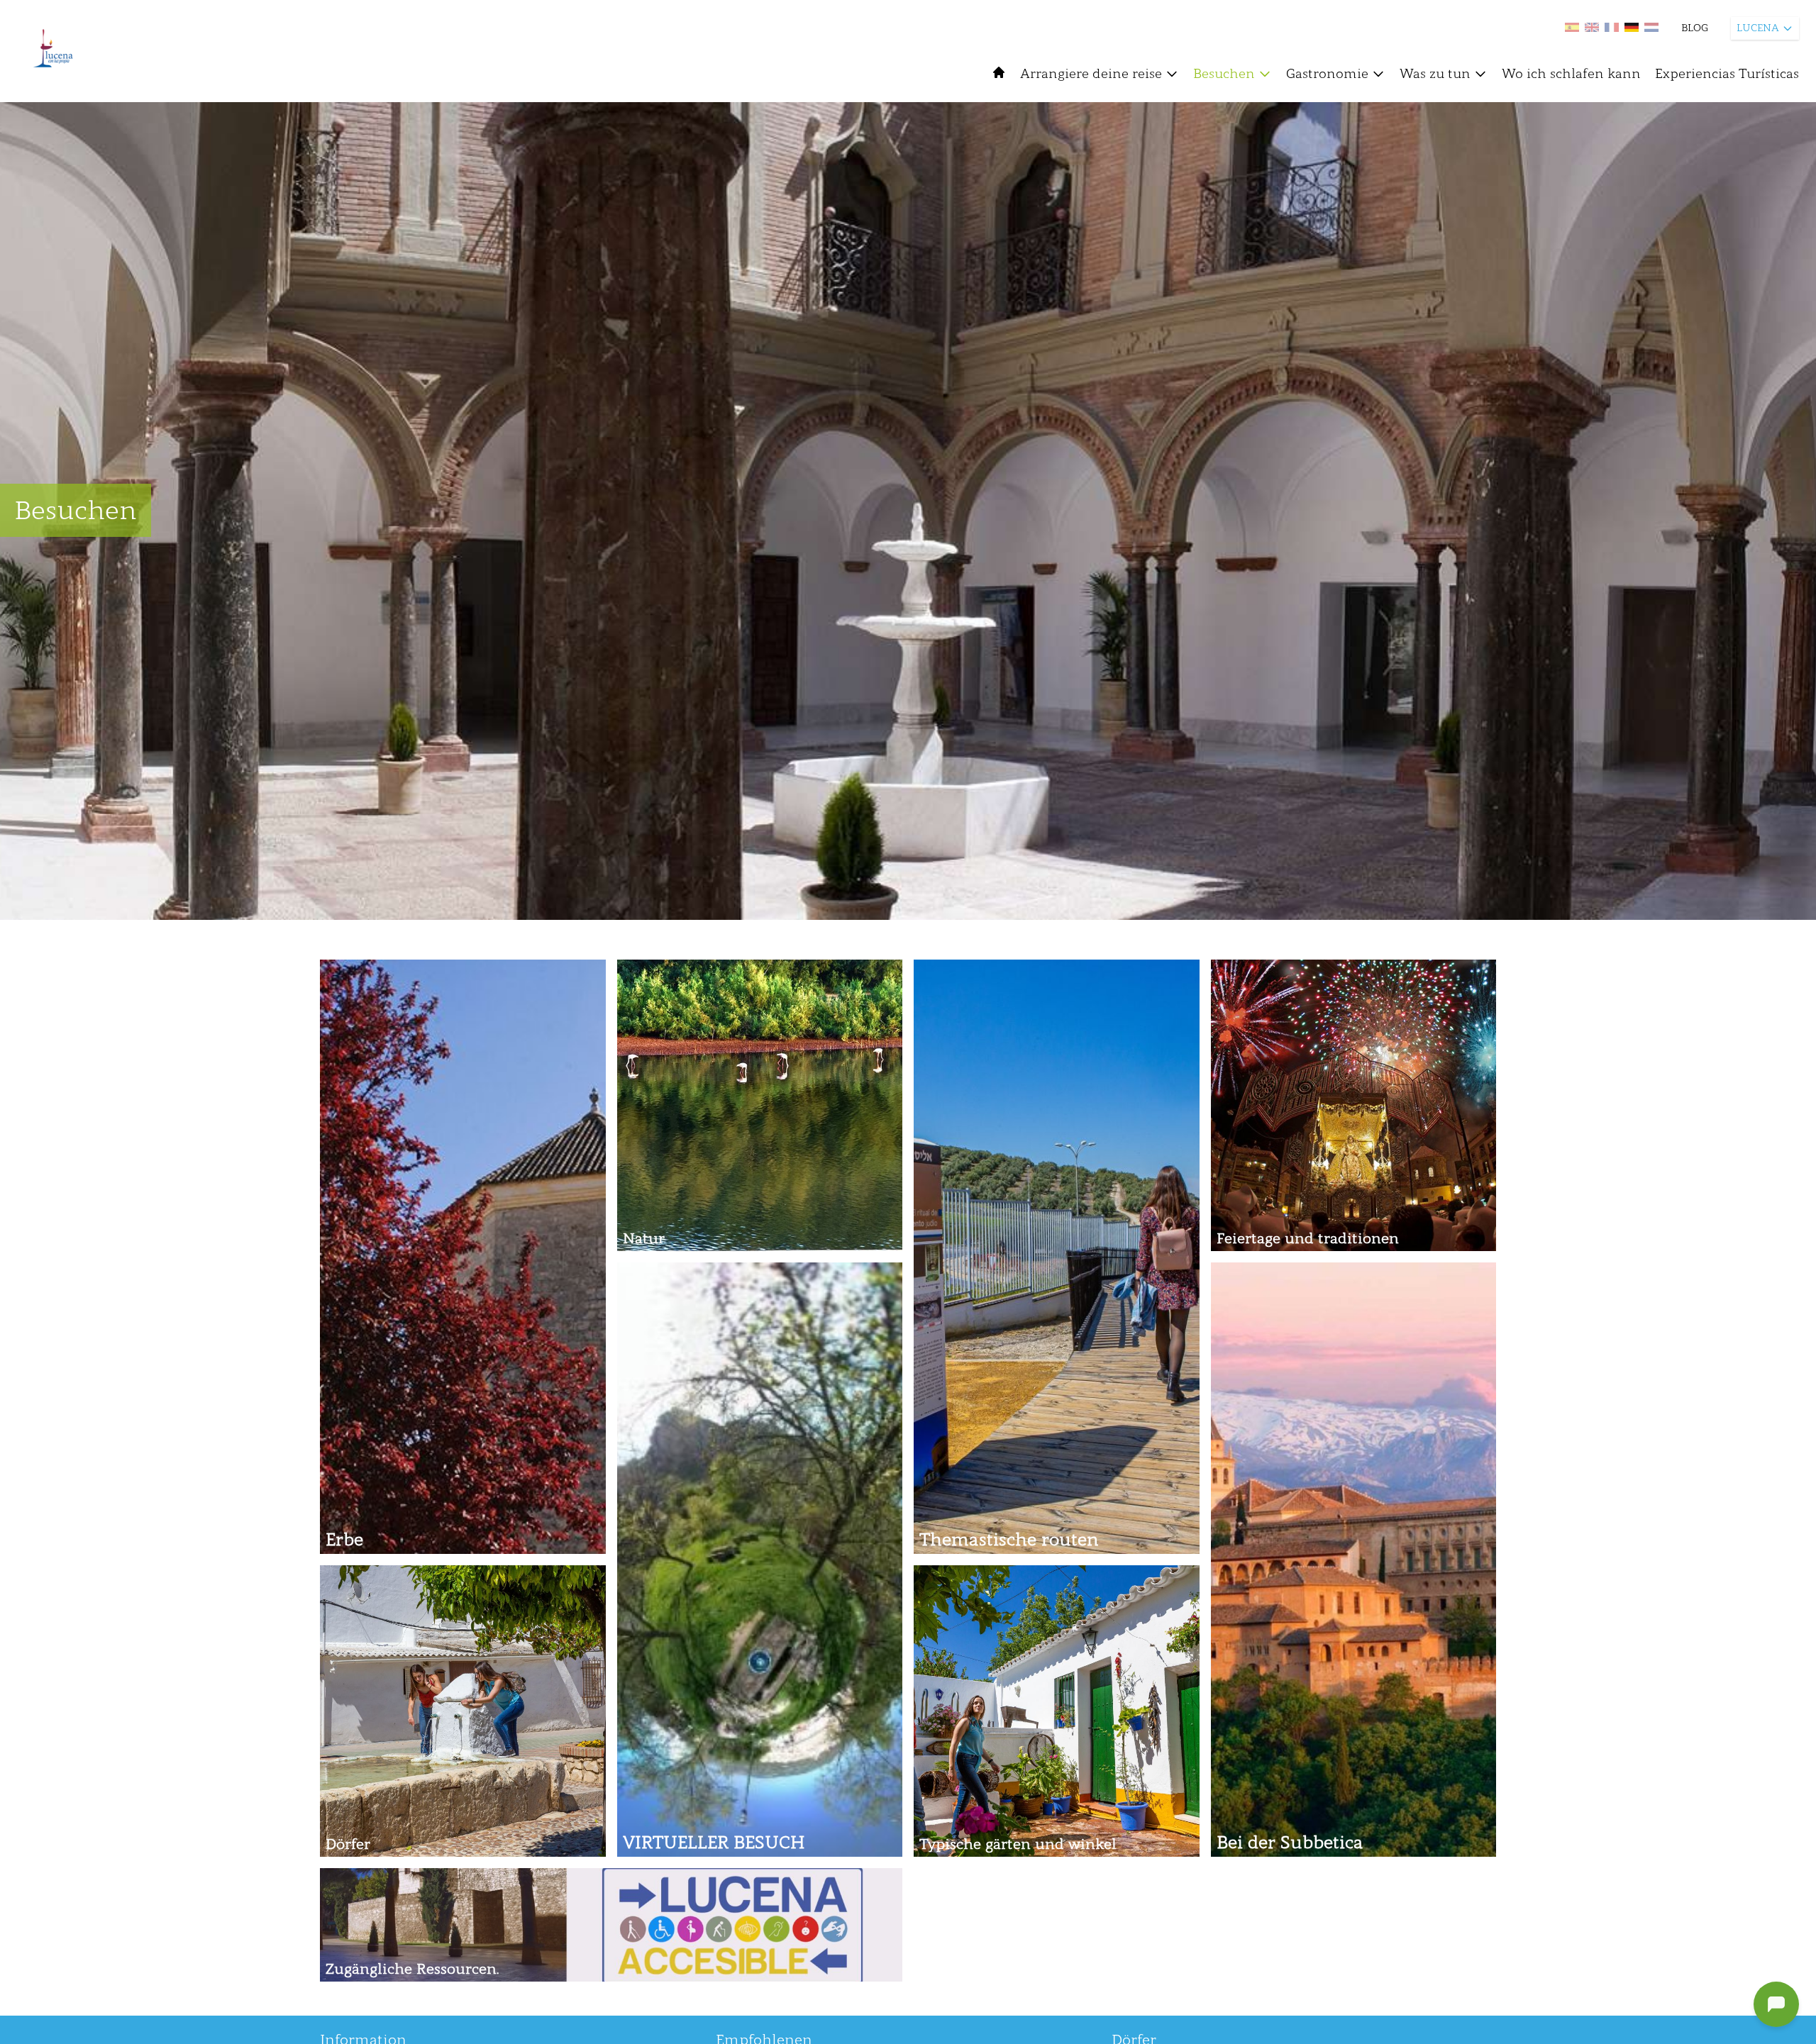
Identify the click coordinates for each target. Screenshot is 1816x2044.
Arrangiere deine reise (1091, 74)
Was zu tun (1435, 74)
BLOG (1695, 28)
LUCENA (1758, 28)
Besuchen (1224, 74)
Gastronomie (1327, 74)
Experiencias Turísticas (1727, 74)
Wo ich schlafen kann (1571, 74)
